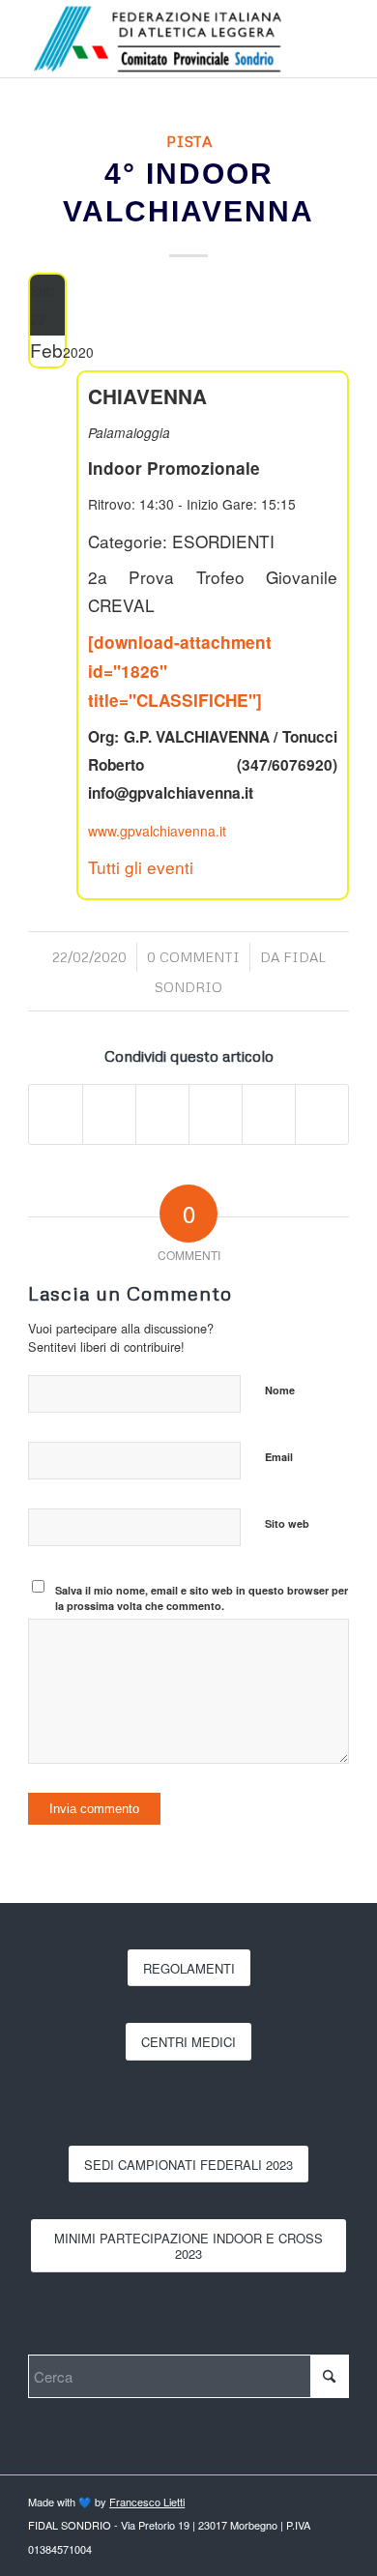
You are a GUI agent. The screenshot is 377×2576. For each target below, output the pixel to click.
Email (279, 1457)
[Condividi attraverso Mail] (322, 1114)
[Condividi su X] (109, 1114)
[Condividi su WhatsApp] (162, 1114)
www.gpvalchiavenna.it (157, 831)
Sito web (287, 1523)
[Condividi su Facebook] (56, 1114)
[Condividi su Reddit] (269, 1114)
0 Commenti (193, 957)
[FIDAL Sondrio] (156, 39)
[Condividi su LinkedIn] (216, 1114)
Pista (189, 141)
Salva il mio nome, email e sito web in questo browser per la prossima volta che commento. (202, 1598)
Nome (280, 1390)
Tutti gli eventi (141, 867)
